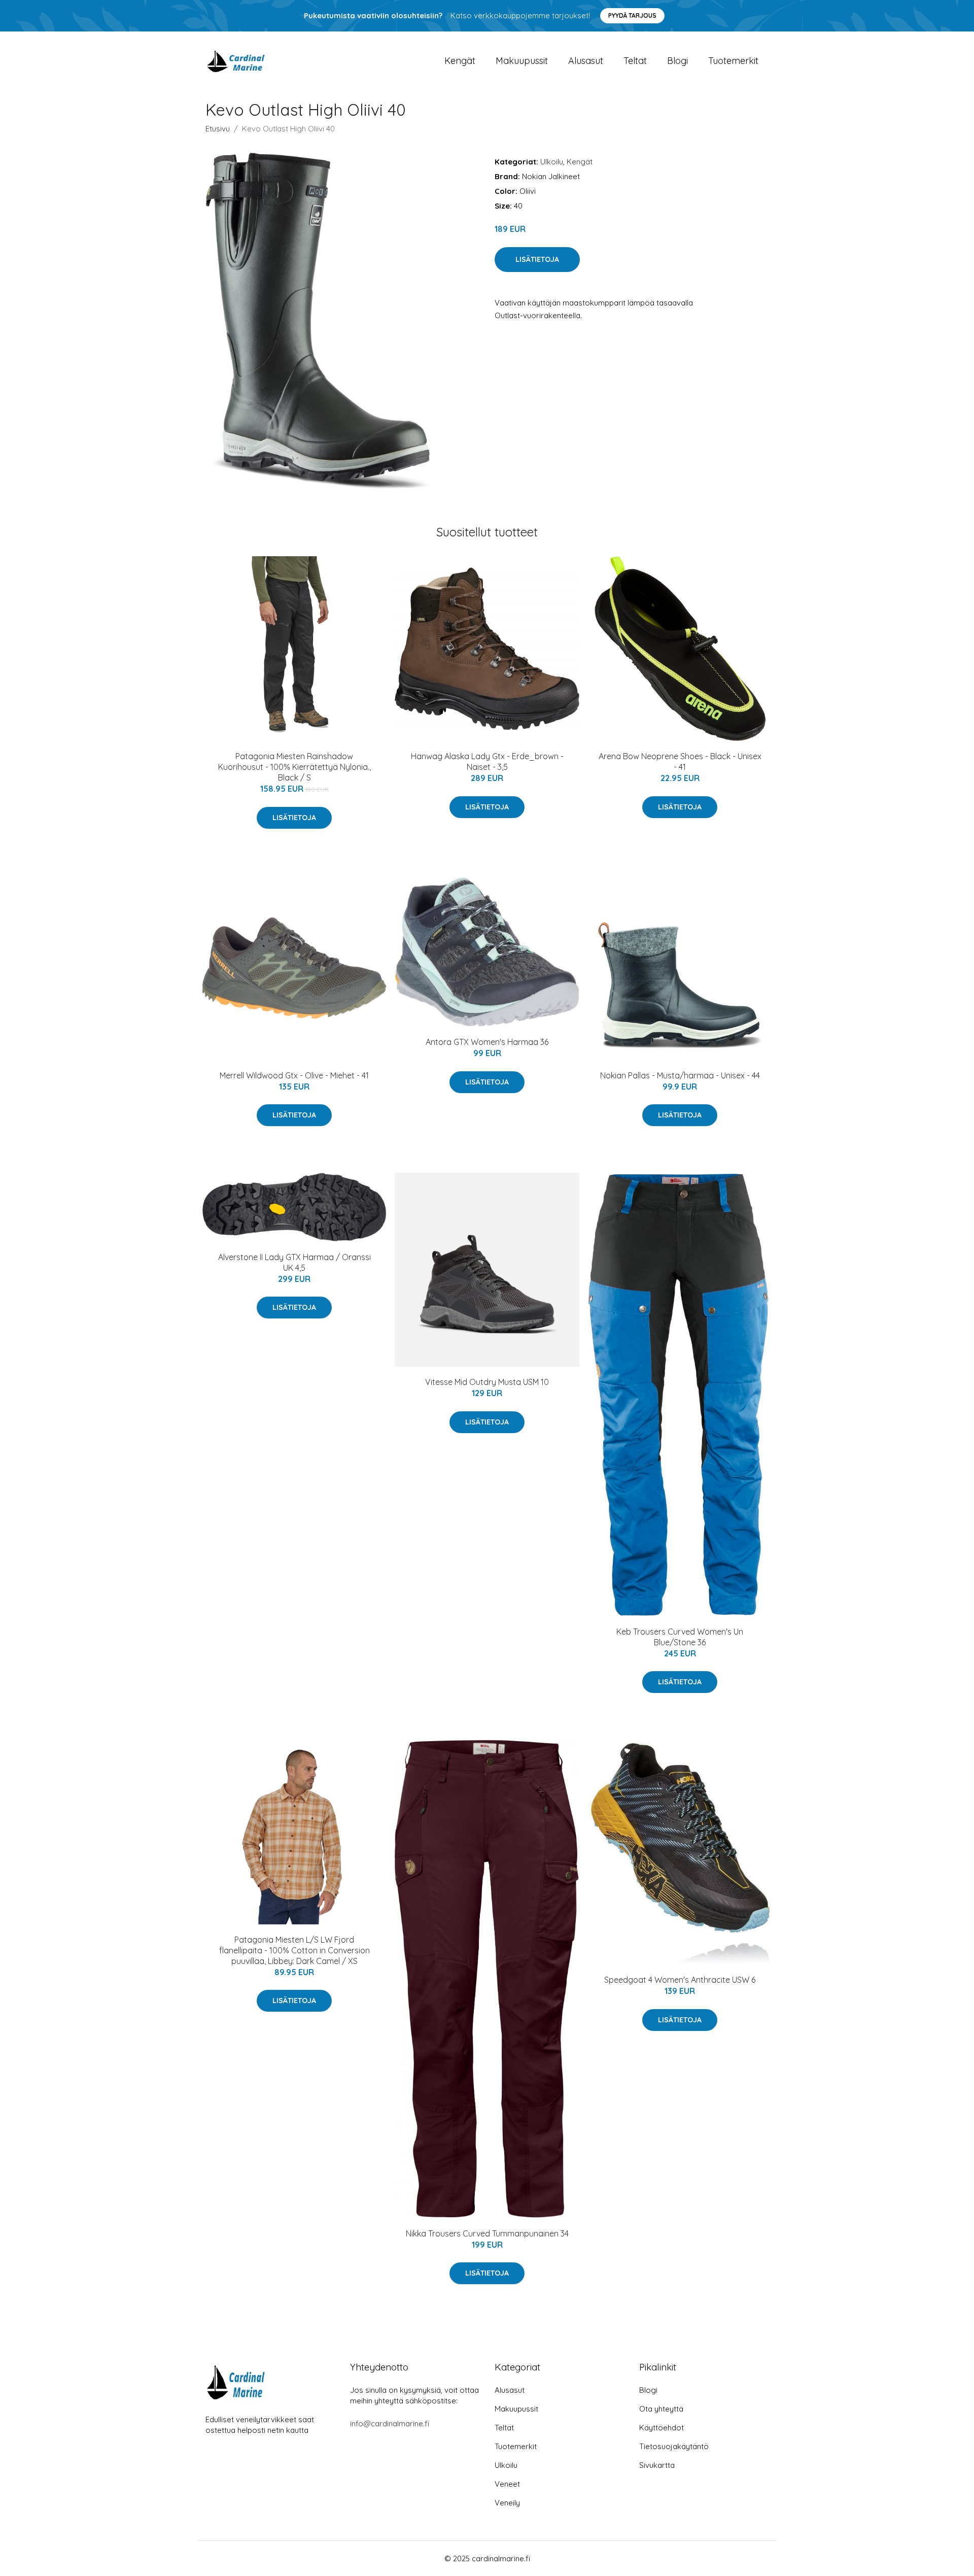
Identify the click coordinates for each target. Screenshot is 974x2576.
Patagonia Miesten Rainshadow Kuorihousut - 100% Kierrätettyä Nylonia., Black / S (294, 767)
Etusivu (218, 129)
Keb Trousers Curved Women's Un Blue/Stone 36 (680, 1637)
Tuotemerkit (733, 61)
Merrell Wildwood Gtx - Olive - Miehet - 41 (294, 1075)
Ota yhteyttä (661, 2409)
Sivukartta (657, 2465)
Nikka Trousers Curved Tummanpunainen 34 (487, 2233)
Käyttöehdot (662, 2428)
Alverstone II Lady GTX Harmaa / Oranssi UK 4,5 (294, 1262)
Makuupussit (522, 61)
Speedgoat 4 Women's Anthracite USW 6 (680, 1980)
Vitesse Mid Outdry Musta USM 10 (487, 1382)
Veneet (507, 2484)
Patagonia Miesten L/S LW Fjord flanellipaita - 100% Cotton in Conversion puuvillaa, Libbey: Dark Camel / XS (294, 1950)
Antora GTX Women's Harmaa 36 (487, 1042)
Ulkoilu (552, 162)
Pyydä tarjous (632, 15)
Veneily (507, 2503)
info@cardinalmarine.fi (390, 2424)
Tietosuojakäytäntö (674, 2446)
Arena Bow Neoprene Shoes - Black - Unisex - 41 (680, 761)
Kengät (460, 61)
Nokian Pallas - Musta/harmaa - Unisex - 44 (680, 1075)
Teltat (635, 61)
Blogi (677, 61)
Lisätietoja (537, 259)
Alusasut (586, 61)
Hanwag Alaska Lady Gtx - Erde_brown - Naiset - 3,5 (487, 761)
